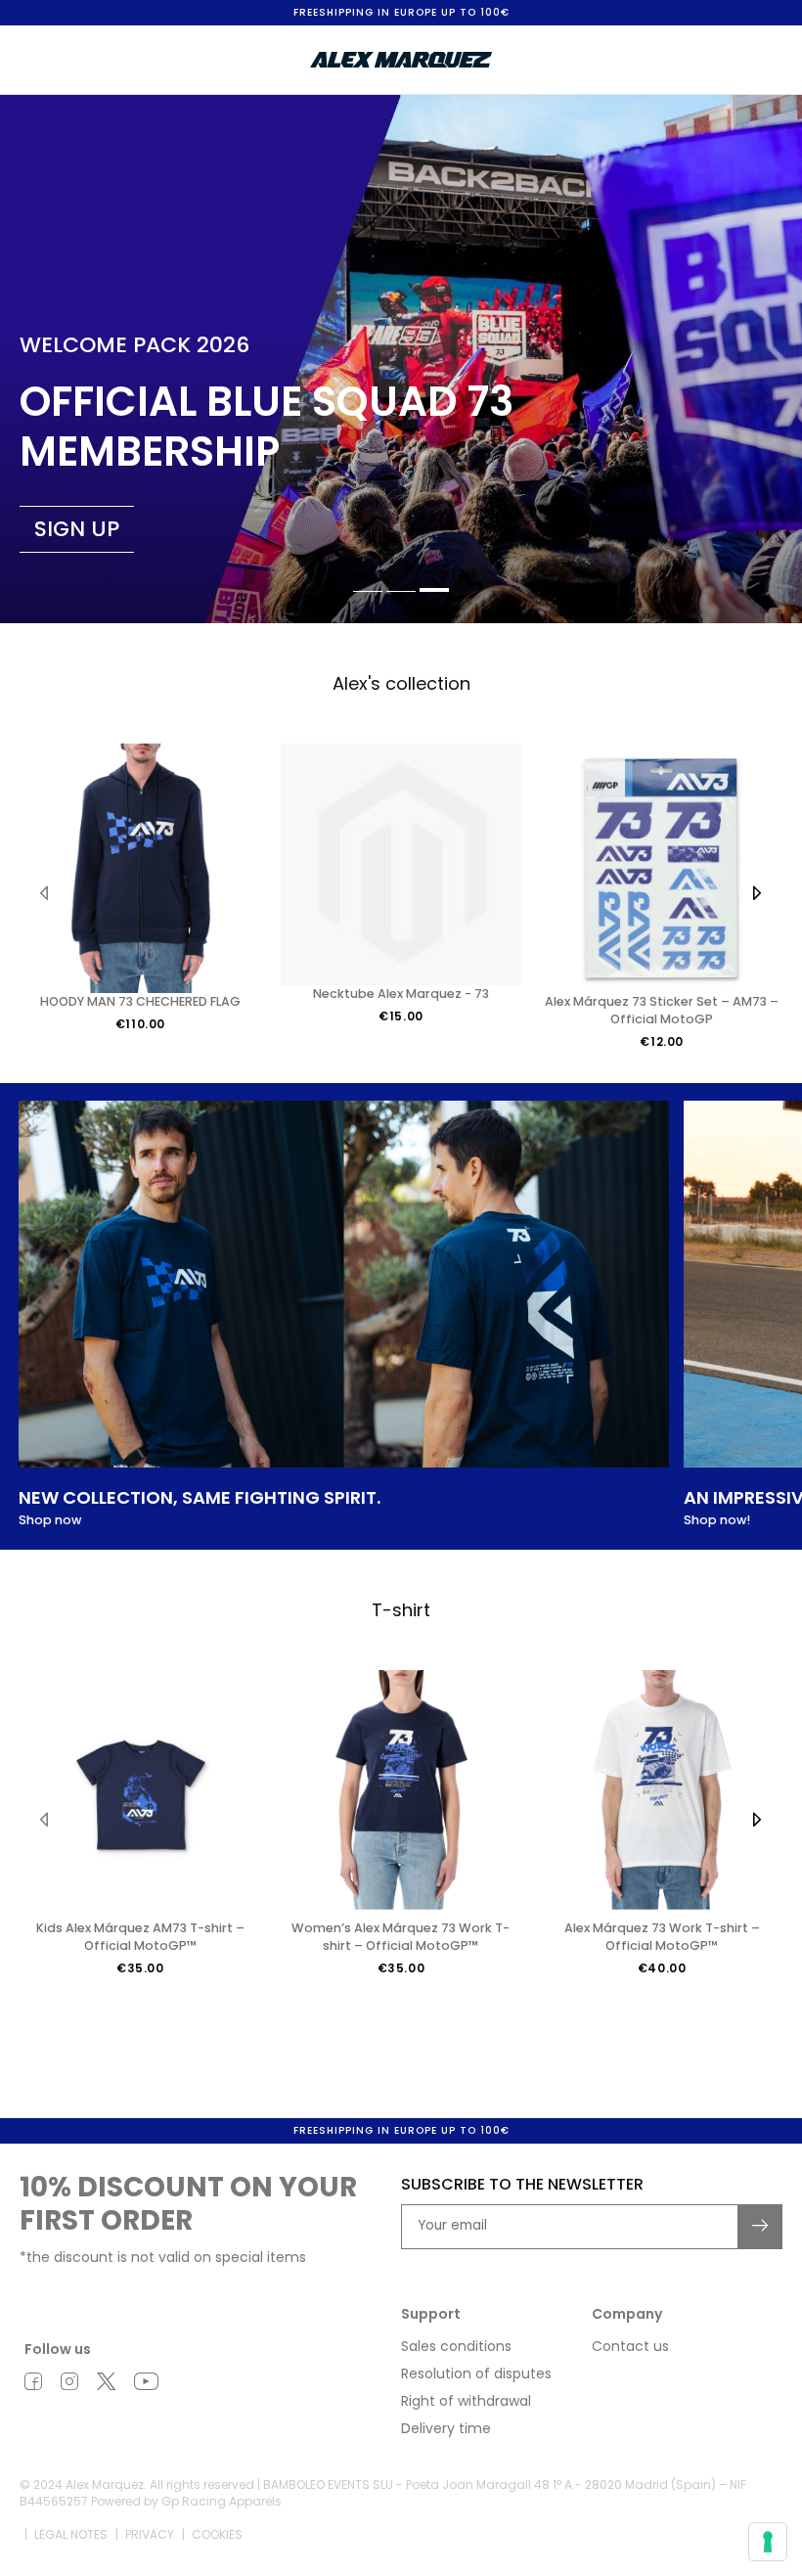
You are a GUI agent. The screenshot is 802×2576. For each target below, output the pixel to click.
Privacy (150, 2534)
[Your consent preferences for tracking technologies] (768, 2542)
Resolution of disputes (476, 2373)
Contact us (630, 2346)
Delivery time (446, 2428)
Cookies (217, 2534)
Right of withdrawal (466, 2401)
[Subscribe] (761, 2227)
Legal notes (71, 2534)
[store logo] (401, 60)
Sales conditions (456, 2346)
